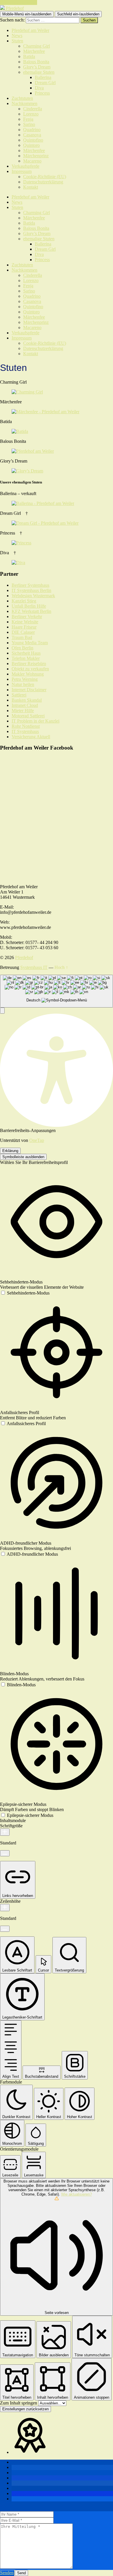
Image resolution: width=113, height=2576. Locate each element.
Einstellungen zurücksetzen (25, 2409)
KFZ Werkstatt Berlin (31, 611)
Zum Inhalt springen (19, 2)
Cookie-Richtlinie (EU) (45, 177)
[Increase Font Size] (5, 1832)
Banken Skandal (27, 700)
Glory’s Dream (37, 67)
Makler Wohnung (28, 674)
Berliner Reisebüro (29, 664)
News (17, 36)
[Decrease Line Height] (5, 1929)
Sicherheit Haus (26, 653)
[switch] (25, 1293)
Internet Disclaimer (29, 690)
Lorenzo (31, 114)
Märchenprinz (36, 156)
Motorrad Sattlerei (28, 716)
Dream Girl (45, 83)
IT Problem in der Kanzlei (35, 721)
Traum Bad (22, 637)
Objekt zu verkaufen (30, 669)
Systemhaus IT (34, 967)
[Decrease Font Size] (5, 1853)
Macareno (32, 161)
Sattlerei (19, 695)
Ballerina (43, 77)
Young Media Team (30, 643)
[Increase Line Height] (5, 1908)
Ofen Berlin (22, 648)
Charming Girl (37, 46)
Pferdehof (24, 957)
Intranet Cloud (25, 705)
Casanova (32, 135)
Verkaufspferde (25, 166)
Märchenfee (34, 51)
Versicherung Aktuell (31, 737)
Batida (29, 56)
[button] (2, 1011)
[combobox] (57, 991)
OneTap (37, 1140)
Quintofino (33, 140)
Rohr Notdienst (26, 726)
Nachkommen (24, 103)
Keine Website (25, 622)
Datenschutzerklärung (43, 182)
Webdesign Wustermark (33, 596)
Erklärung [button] (10, 1151)
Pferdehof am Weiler (30, 30)
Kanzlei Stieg (24, 601)
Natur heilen (23, 684)
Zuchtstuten (22, 98)
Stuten (17, 41)
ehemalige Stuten (39, 72)
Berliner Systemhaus (30, 585)
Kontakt (31, 187)
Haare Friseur (24, 627)
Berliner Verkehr (27, 617)
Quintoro (31, 145)
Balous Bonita (36, 62)
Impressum (22, 171)
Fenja (28, 119)
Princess (42, 93)
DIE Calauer (23, 632)
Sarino (29, 124)
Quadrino (32, 130)
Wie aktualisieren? (76, 2194)
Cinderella (33, 109)
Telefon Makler (26, 658)
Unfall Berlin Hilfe (29, 606)
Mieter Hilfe (23, 711)
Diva (39, 88)
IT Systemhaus (25, 731)
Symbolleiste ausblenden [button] (23, 1157)
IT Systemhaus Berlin (31, 590)
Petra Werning (25, 679)
